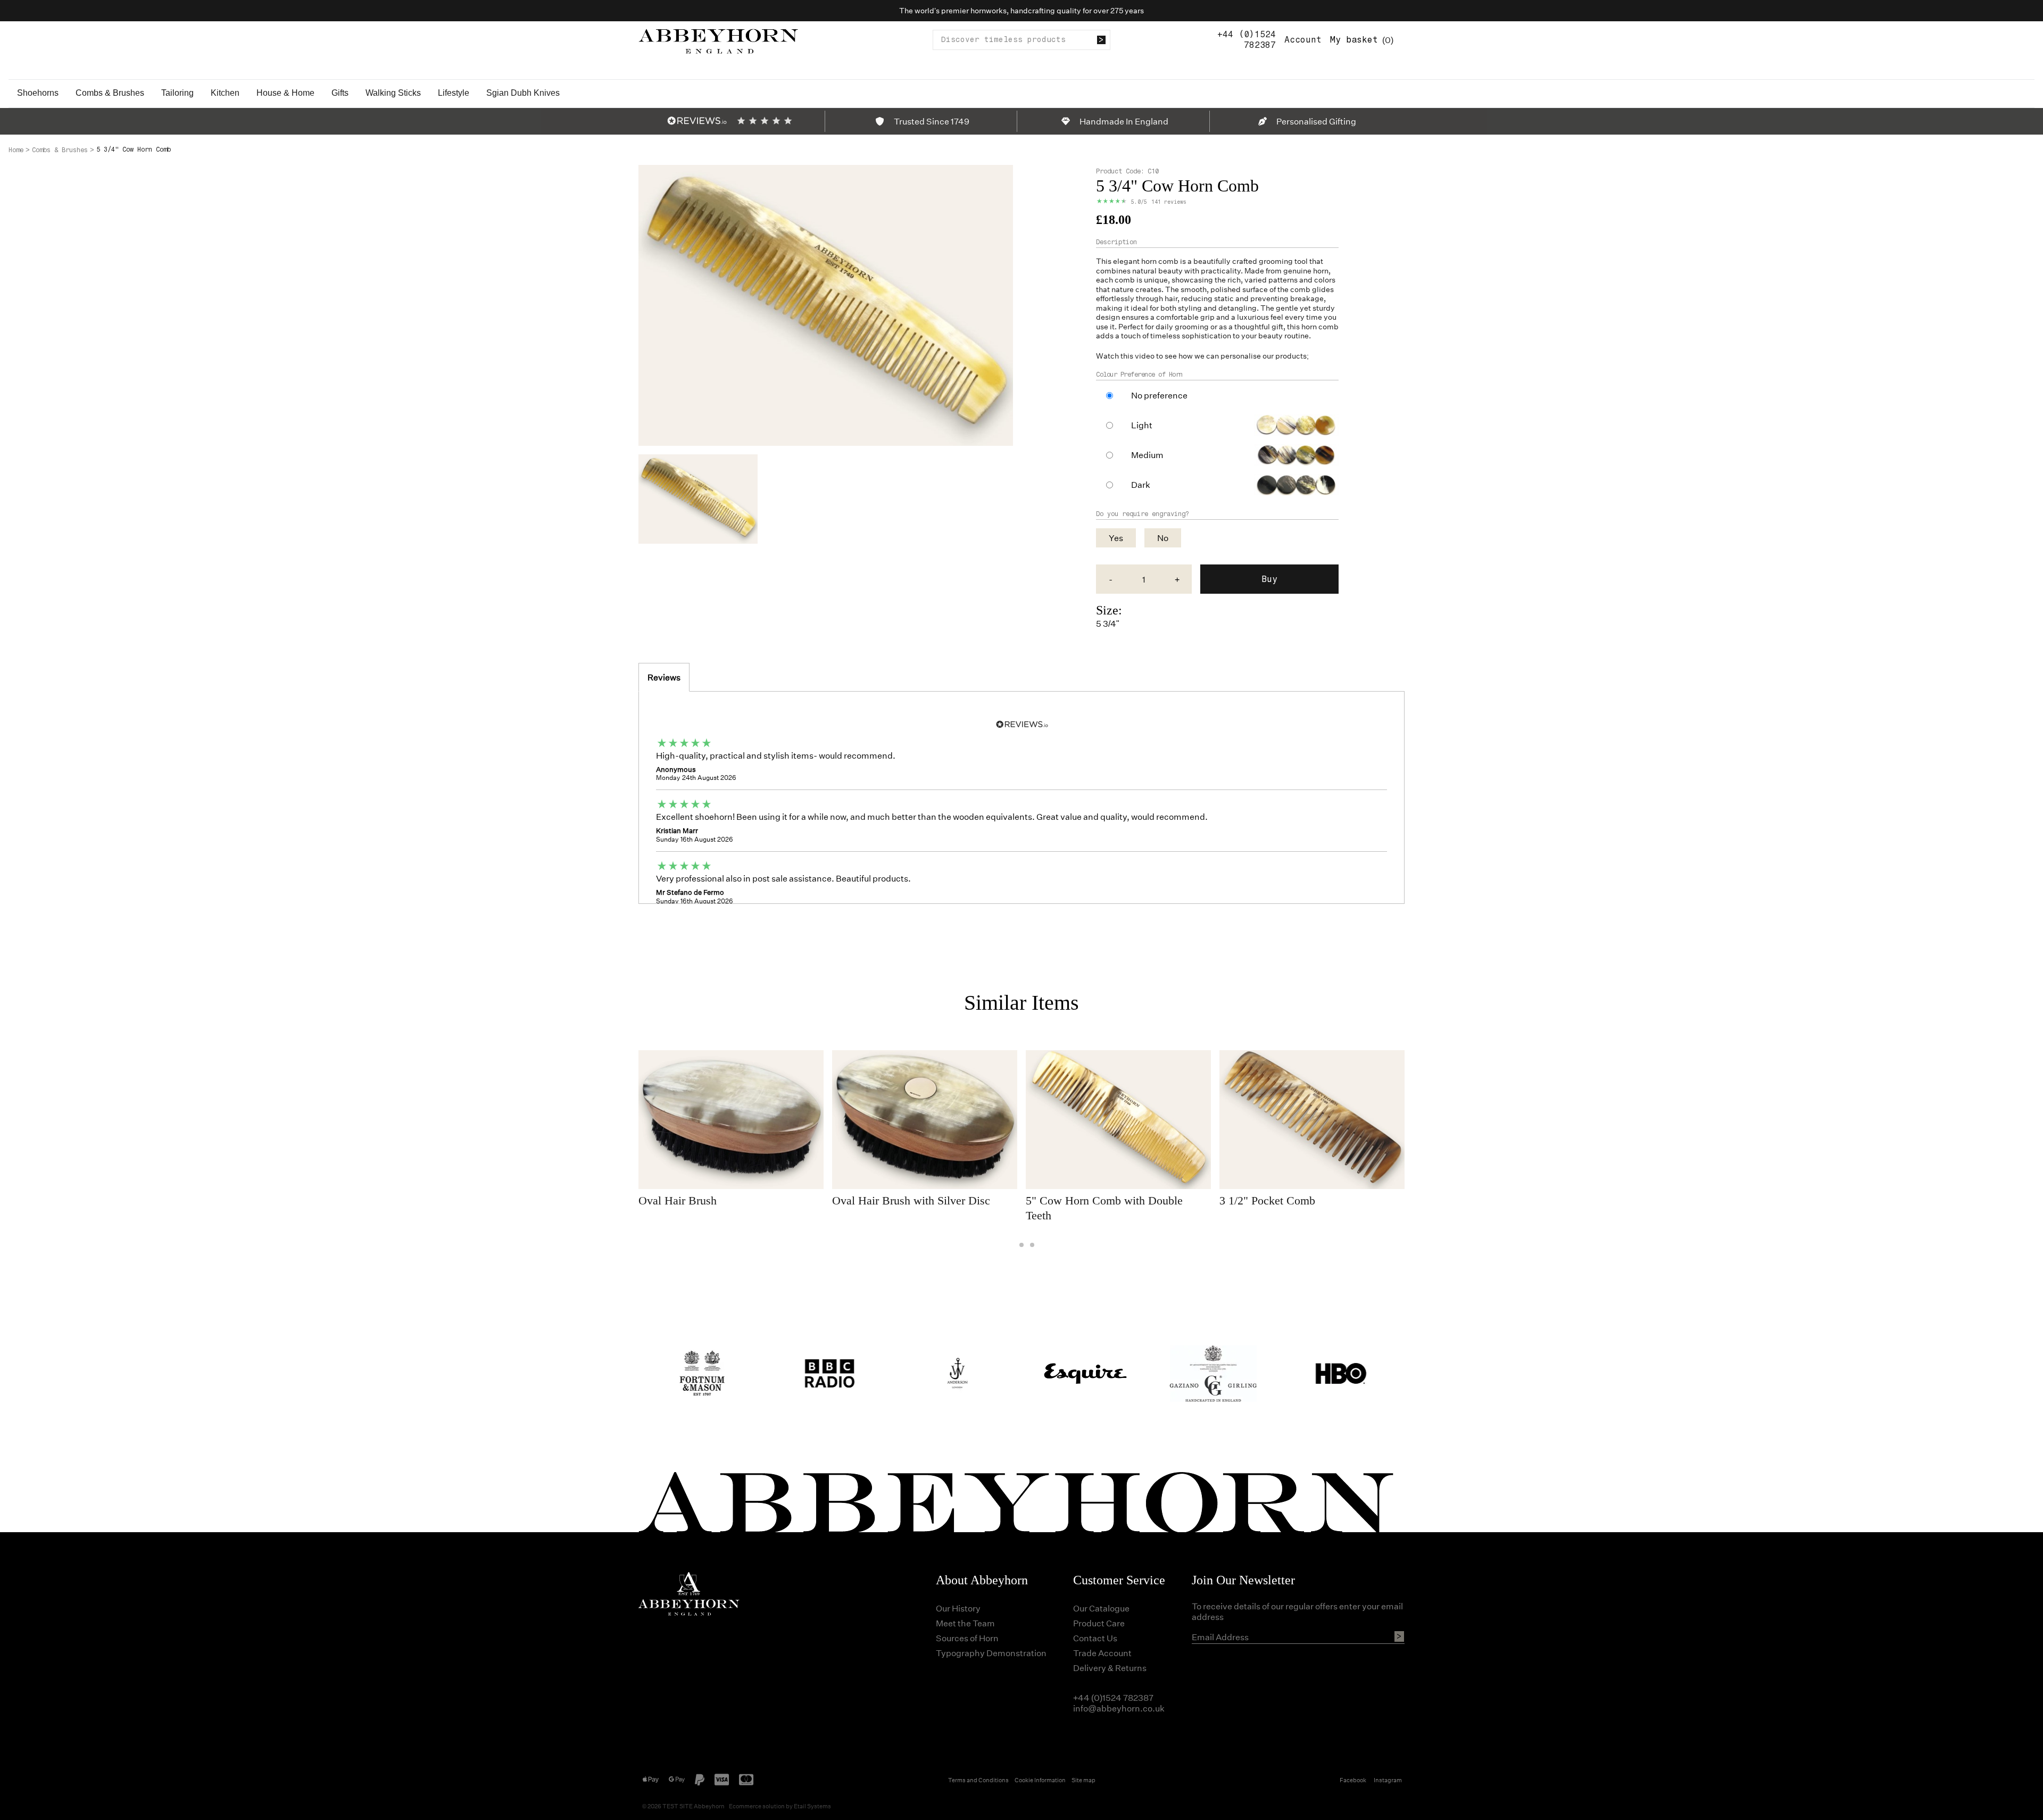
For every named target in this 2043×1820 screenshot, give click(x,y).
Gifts (340, 93)
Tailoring (177, 93)
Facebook (1353, 1780)
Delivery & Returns (1110, 1668)
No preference (1159, 395)
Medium (1147, 455)
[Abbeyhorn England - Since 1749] (718, 40)
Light (1142, 425)
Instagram (1388, 1780)
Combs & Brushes (110, 93)
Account (1303, 40)
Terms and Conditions (978, 1780)
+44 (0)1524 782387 (1247, 40)
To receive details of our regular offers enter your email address (1297, 1611)
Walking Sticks (393, 93)
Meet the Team (965, 1623)
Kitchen (225, 93)
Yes (1116, 538)
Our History (958, 1608)
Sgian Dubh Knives (523, 93)
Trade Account (1102, 1653)
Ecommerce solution (757, 1806)
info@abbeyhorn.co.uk (1119, 1708)
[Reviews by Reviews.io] (697, 121)
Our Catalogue (1101, 1608)
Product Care (1099, 1623)
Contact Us (1095, 1638)
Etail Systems (812, 1806)
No (1163, 538)
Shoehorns (38, 93)
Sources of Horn (967, 1638)
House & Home (285, 93)
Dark (1141, 485)
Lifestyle (454, 93)
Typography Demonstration (991, 1653)
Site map (1083, 1780)
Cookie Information (1040, 1780)
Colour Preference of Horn (1139, 375)
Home (16, 150)
